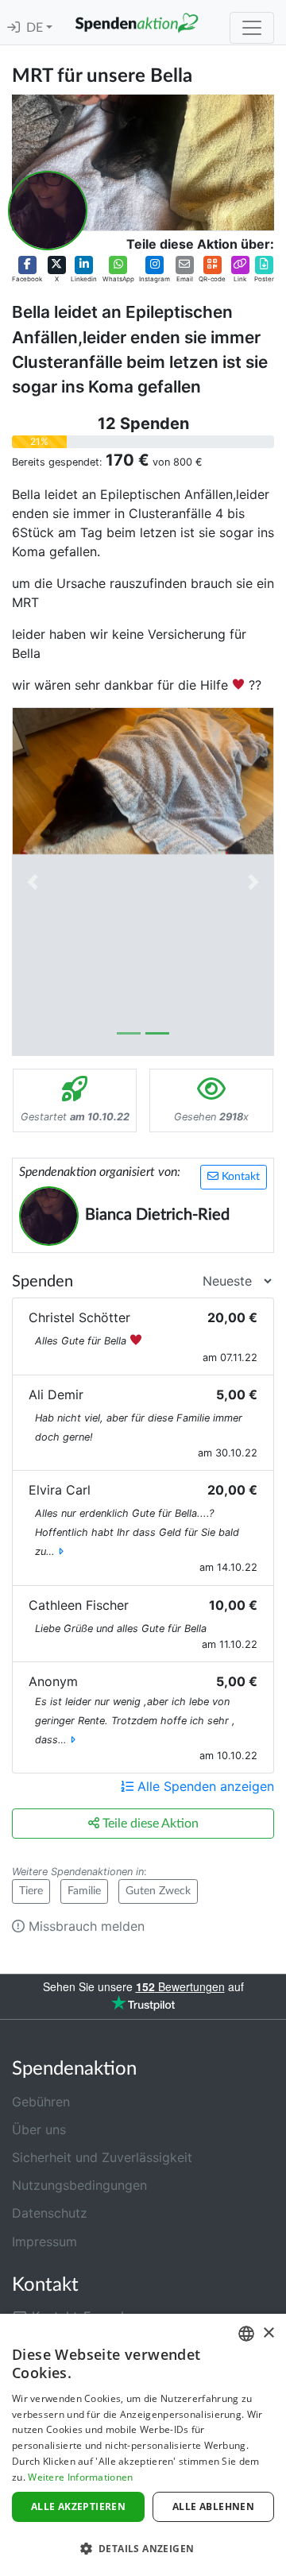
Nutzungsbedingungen (79, 2185)
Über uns (39, 2129)
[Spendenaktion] (137, 22)
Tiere (31, 1891)
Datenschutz (50, 2213)
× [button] (268, 2333)
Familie (84, 1891)
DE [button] (36, 28)
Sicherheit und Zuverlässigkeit (102, 2157)
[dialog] (143, 2445)
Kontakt (239, 1177)
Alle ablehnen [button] (213, 2506)
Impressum (44, 2241)
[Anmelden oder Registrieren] (14, 28)
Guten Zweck (158, 1891)
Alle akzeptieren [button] (78, 2506)
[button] (27, 270)
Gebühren (41, 2102)
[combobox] (246, 2334)
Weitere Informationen (80, 2477)
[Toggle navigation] (252, 28)
